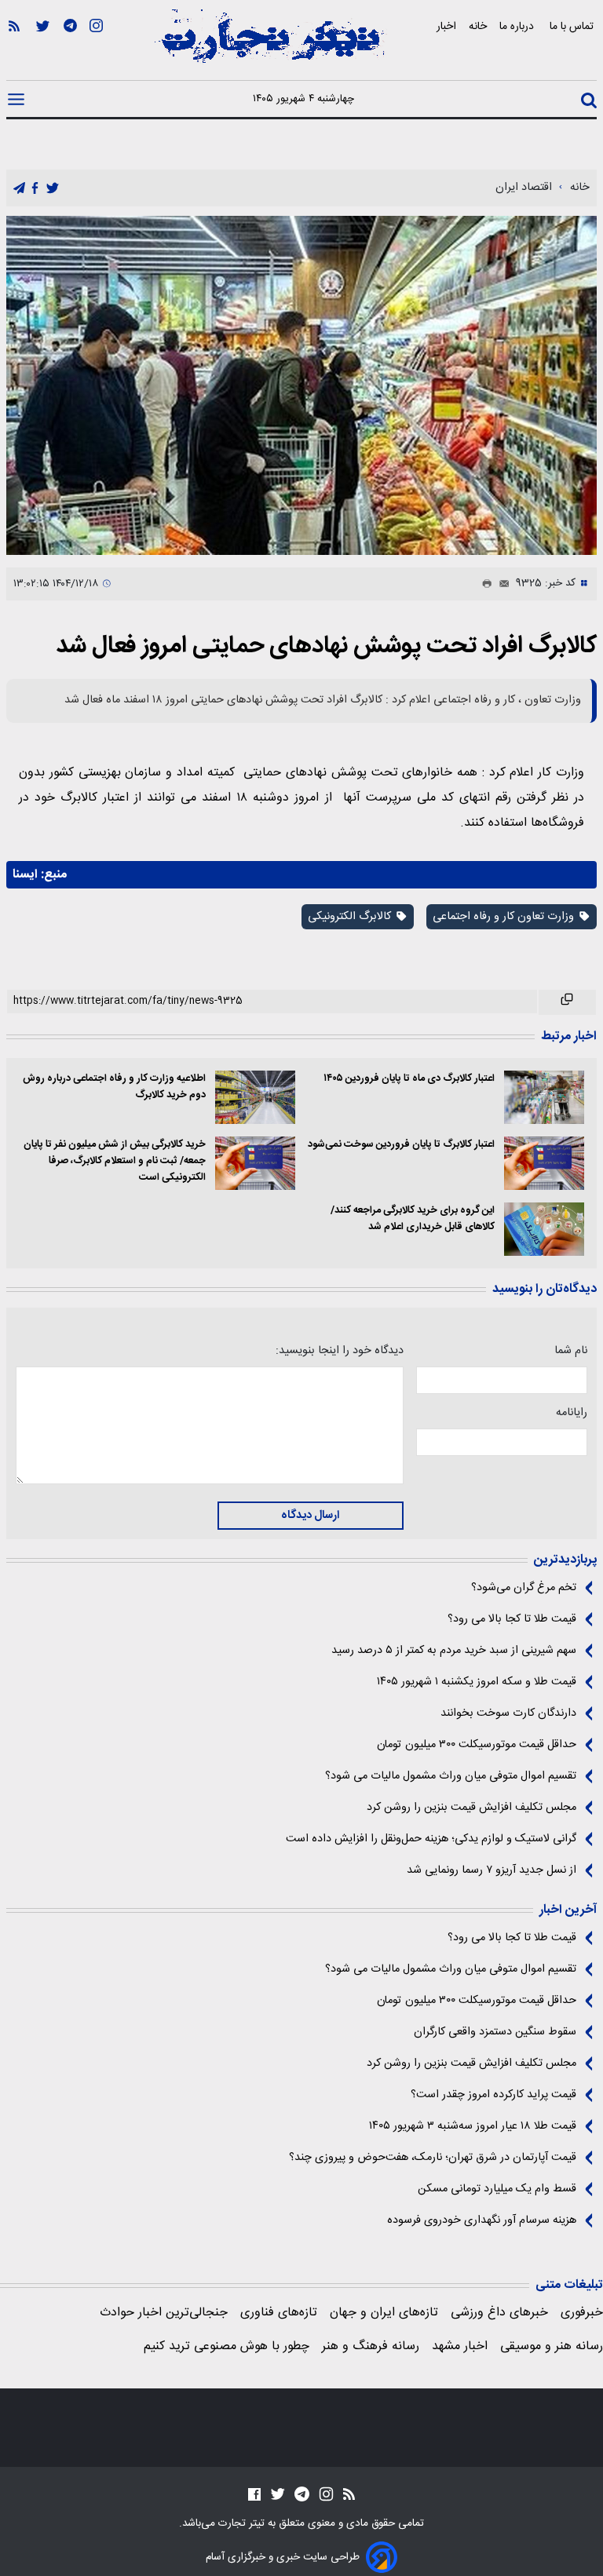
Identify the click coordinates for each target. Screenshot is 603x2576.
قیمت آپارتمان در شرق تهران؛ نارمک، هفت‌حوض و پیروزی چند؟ (433, 2158)
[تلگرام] (70, 48)
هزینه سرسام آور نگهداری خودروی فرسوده (482, 2220)
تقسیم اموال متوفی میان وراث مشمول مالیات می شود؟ (451, 1776)
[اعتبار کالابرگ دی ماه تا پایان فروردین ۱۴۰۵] (544, 1097)
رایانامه (572, 1413)
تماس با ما (573, 26)
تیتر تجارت (240, 2523)
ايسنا (25, 875)
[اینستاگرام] (96, 48)
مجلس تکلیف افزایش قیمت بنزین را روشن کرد (471, 1808)
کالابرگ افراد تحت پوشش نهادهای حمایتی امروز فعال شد (326, 646)
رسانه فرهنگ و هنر (371, 2346)
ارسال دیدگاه (310, 1516)
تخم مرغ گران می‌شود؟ (524, 1588)
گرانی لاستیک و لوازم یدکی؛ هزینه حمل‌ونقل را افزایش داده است (431, 1839)
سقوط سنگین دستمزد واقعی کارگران (495, 2032)
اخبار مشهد (460, 2346)
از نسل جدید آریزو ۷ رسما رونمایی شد (492, 1870)
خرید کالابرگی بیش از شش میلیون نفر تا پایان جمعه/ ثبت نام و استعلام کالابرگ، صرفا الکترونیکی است (115, 1161)
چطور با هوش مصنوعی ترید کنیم (227, 2346)
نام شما (571, 1351)
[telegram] (19, 189)
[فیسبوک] (254, 2494)
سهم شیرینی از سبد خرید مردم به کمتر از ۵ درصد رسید (454, 1651)
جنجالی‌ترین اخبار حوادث (164, 2313)
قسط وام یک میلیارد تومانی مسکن (497, 2189)
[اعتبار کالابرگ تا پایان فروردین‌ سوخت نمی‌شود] (544, 1163)
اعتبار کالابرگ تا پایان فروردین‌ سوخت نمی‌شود (401, 1145)
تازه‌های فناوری (279, 2313)
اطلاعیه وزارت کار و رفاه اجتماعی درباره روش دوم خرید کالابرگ (114, 1087)
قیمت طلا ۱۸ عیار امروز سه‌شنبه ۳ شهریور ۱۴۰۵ (473, 2126)
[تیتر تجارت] (270, 45)
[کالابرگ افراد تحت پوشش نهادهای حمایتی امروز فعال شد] (301, 385)
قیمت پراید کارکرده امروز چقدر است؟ (493, 2095)
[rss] (14, 48)
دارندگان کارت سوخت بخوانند (508, 1713)
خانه (478, 26)
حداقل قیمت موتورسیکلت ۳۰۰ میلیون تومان (477, 1745)
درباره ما (518, 26)
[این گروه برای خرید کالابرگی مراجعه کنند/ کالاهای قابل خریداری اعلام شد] (544, 1229)
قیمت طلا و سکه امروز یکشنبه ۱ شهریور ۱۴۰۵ (477, 1682)
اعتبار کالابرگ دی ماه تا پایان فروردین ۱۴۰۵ (409, 1079)
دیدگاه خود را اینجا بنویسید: (340, 1351)
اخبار (446, 26)
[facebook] (35, 189)
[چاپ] (484, 584)
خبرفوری (582, 2313)
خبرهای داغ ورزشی (499, 2313)
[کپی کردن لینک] (567, 1002)
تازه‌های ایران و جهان (384, 2313)
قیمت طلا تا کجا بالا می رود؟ (512, 1619)
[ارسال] (501, 584)
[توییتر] (43, 48)
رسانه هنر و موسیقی (552, 2346)
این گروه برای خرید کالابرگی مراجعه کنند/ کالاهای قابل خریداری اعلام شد (413, 1219)
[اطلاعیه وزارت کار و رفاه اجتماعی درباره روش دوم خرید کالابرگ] (255, 1097)
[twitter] (53, 189)
